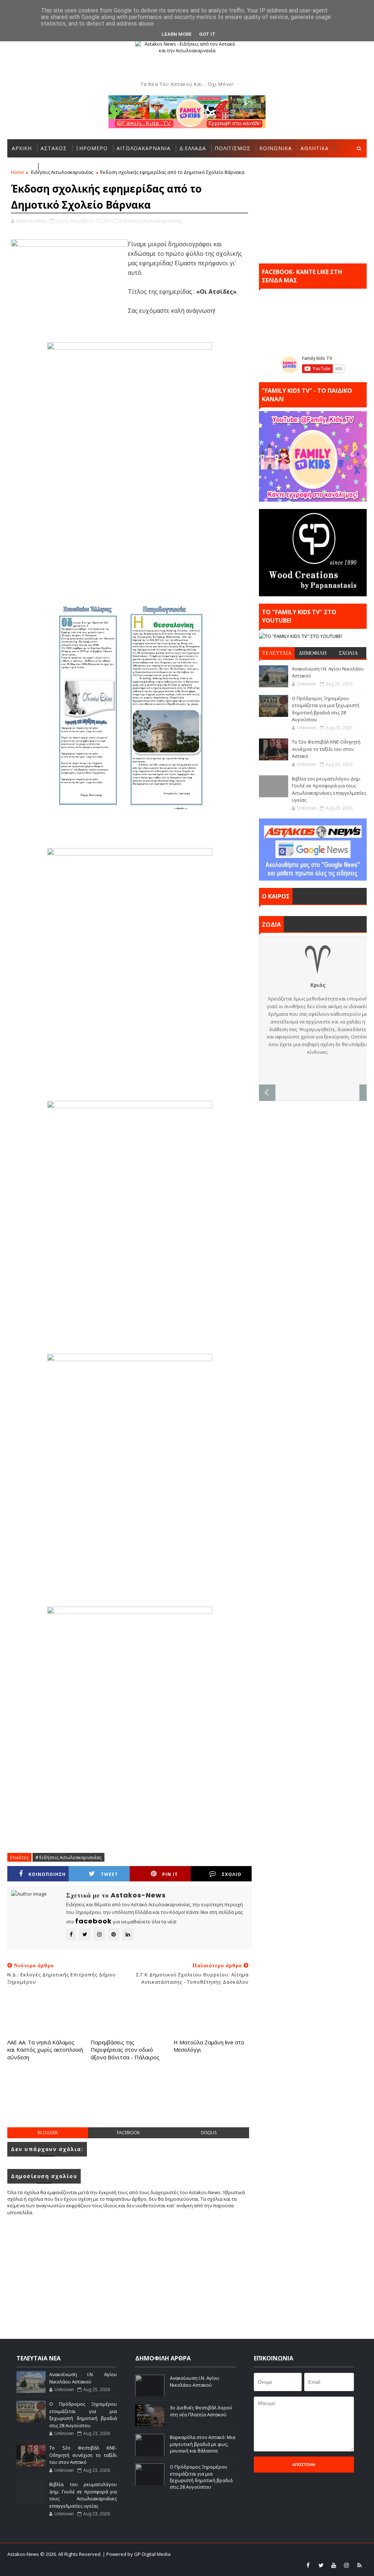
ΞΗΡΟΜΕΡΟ (92, 148)
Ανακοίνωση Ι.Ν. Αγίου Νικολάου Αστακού (83, 2378)
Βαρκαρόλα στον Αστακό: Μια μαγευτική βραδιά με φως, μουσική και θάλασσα (203, 2444)
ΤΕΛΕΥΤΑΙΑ (277, 653)
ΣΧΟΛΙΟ (232, 1874)
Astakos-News (24, 2554)
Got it (207, 34)
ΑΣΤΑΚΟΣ (54, 148)
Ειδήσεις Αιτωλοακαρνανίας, (151, 221)
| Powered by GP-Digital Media (137, 2554)
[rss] (359, 2565)
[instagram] (347, 2565)
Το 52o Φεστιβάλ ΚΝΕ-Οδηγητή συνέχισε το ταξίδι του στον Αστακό (326, 749)
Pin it (170, 1874)
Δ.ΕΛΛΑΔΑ (193, 148)
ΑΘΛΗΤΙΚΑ (315, 148)
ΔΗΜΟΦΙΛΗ (313, 653)
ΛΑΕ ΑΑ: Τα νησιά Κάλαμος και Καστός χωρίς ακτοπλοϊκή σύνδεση (45, 2050)
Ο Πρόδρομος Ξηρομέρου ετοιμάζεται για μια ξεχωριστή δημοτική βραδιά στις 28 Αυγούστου (326, 709)
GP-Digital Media (300, 2554)
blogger (48, 2133)
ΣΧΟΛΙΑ (348, 653)
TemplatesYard (226, 2554)
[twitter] (321, 2565)
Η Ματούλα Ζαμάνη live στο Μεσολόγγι (209, 2046)
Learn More (177, 34)
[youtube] (334, 2565)
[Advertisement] (140, 2101)
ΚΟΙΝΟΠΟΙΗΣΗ (47, 1874)
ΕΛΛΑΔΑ (22, 166)
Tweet (109, 1874)
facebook (128, 2133)
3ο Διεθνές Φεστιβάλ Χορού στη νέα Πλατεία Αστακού (201, 2411)
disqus (209, 2133)
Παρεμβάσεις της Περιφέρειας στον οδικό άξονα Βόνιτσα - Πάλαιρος (125, 2050)
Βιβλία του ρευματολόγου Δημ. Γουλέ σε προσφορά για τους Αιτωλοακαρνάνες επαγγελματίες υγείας (329, 789)
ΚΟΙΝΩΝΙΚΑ (276, 148)
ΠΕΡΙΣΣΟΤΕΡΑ (61, 166)
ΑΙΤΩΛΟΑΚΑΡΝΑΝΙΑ (144, 148)
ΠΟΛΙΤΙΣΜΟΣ (233, 148)
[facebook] (308, 2565)
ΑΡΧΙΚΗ (22, 148)
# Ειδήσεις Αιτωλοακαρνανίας (68, 1857)
